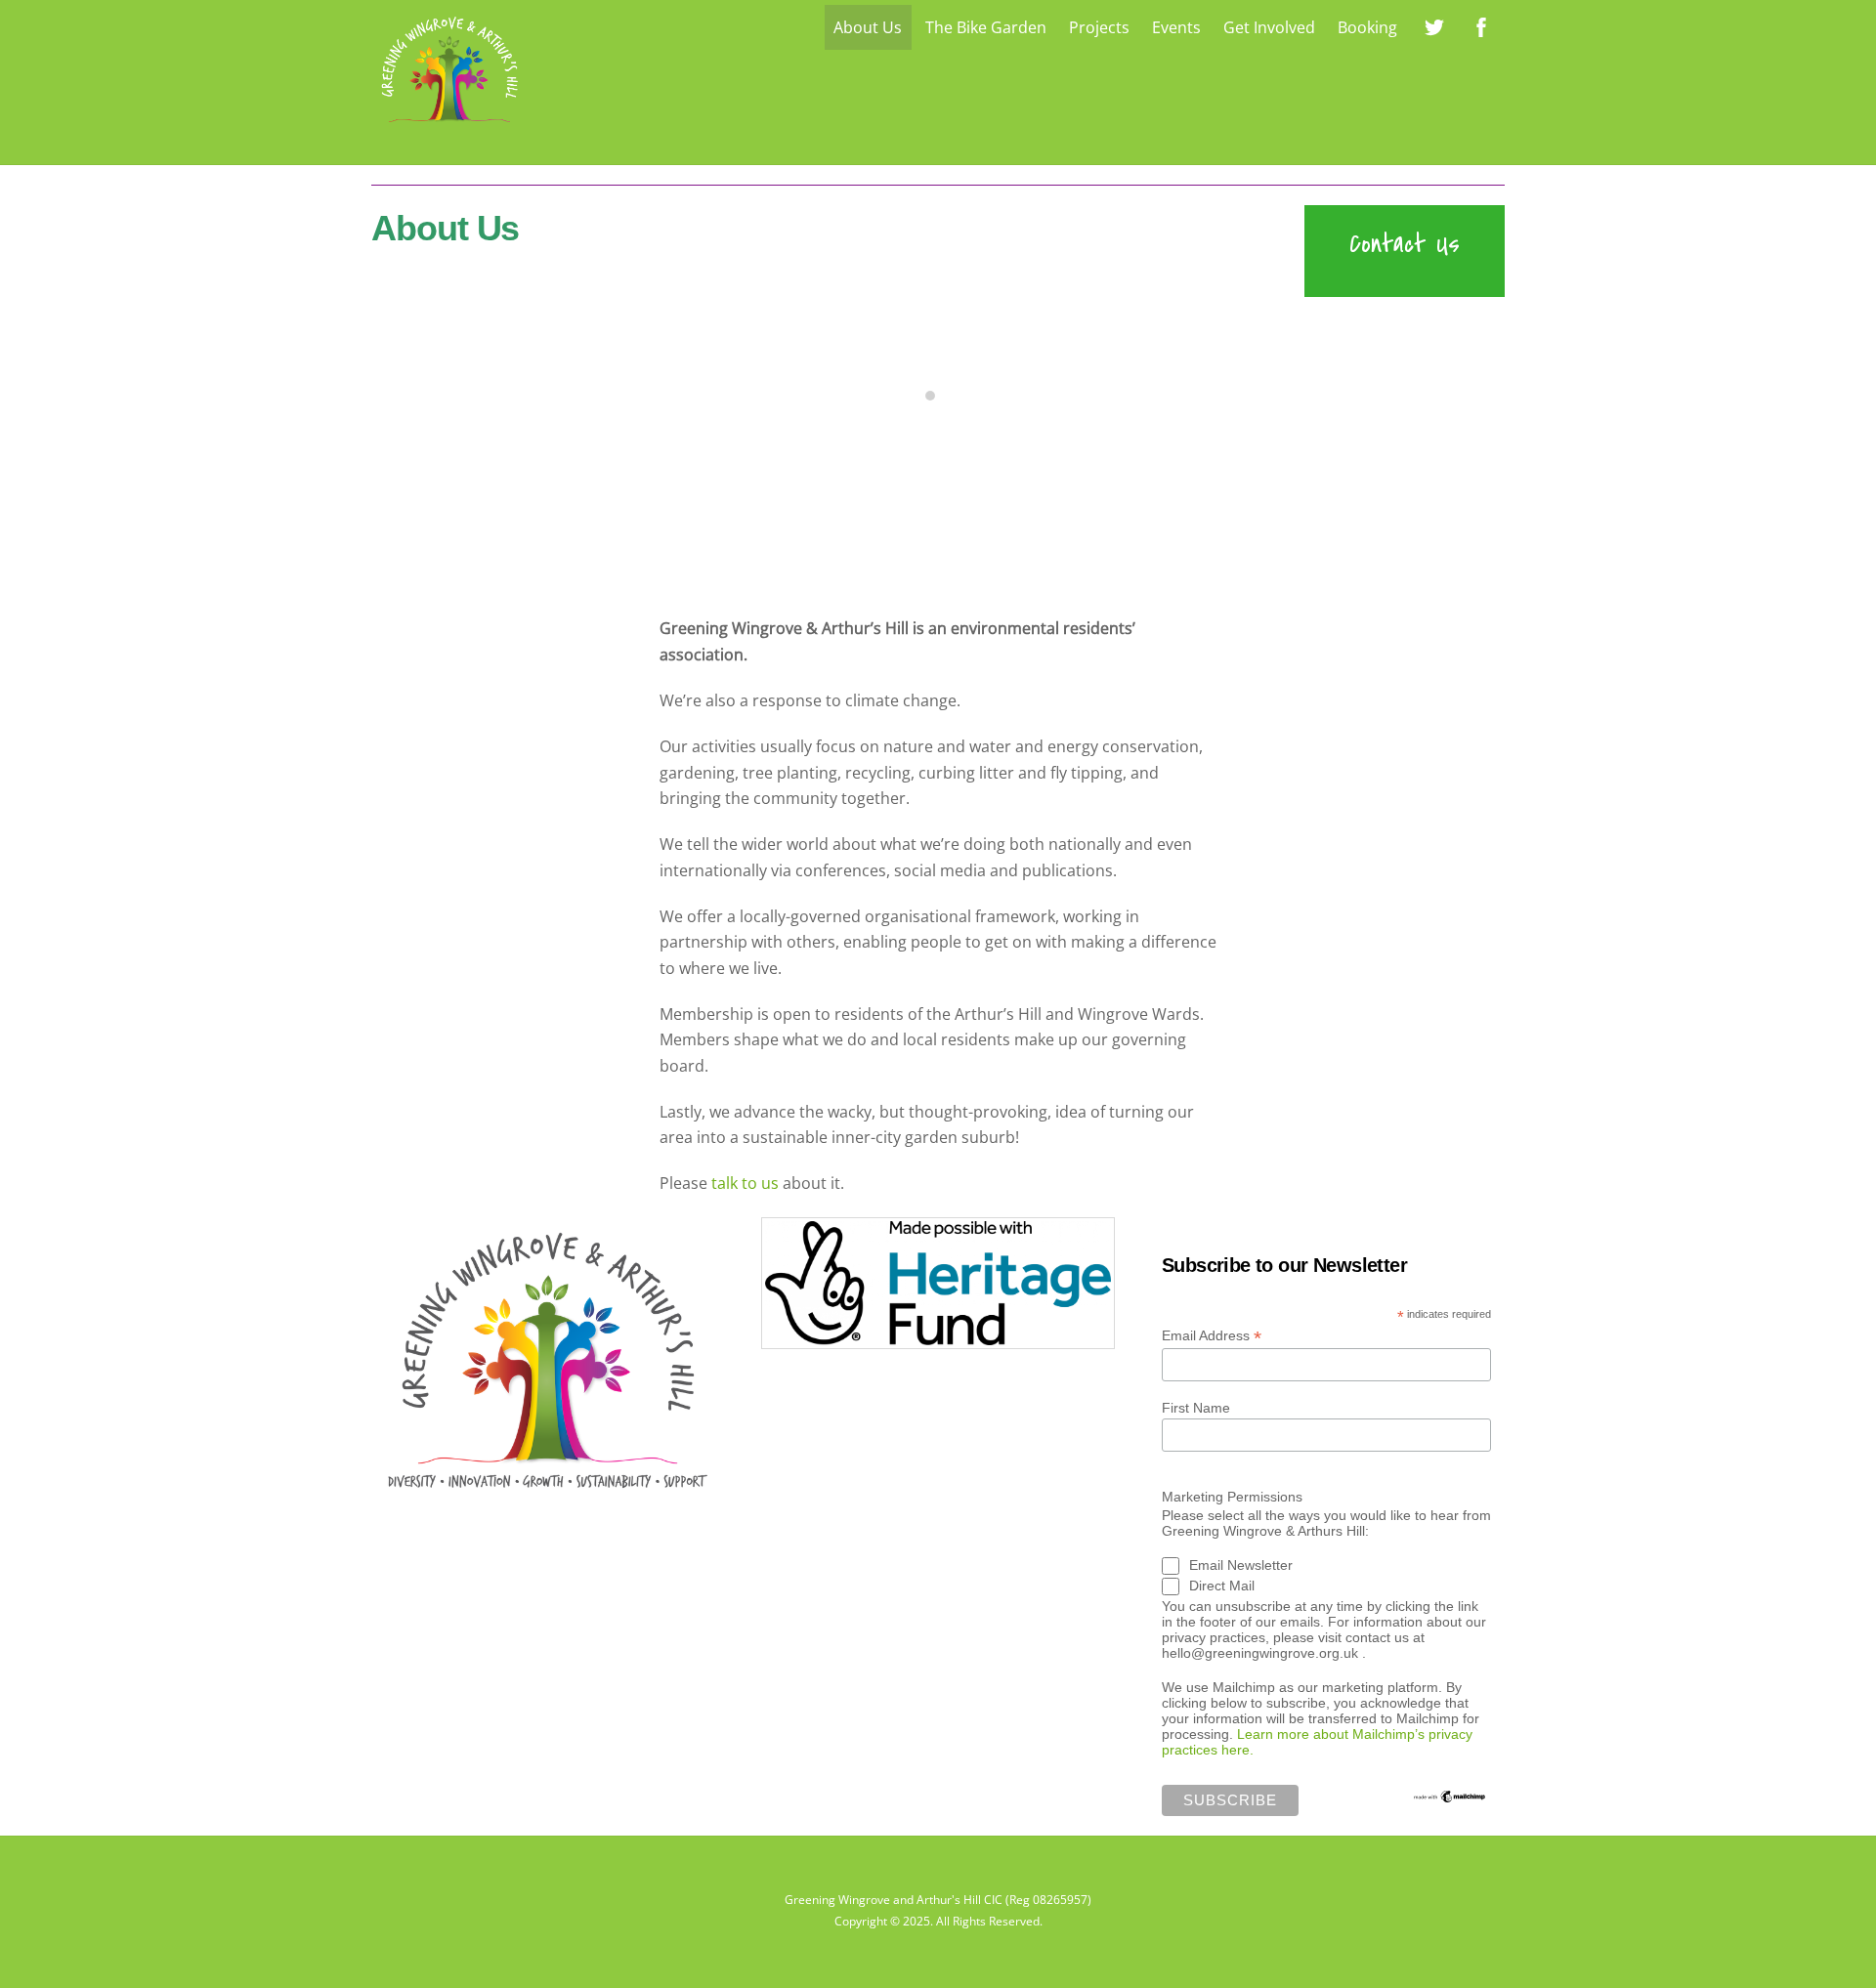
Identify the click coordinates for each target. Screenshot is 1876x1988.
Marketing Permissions (1232, 1497)
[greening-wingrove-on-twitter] (1434, 25)
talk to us (745, 1183)
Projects (1099, 27)
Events (1176, 27)
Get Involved (1269, 27)
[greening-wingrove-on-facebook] (1481, 25)
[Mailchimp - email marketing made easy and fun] (1450, 1797)
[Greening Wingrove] (449, 127)
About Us (868, 27)
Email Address (1212, 1336)
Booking (1367, 27)
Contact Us (1405, 244)
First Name (1196, 1408)
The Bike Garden (986, 27)
